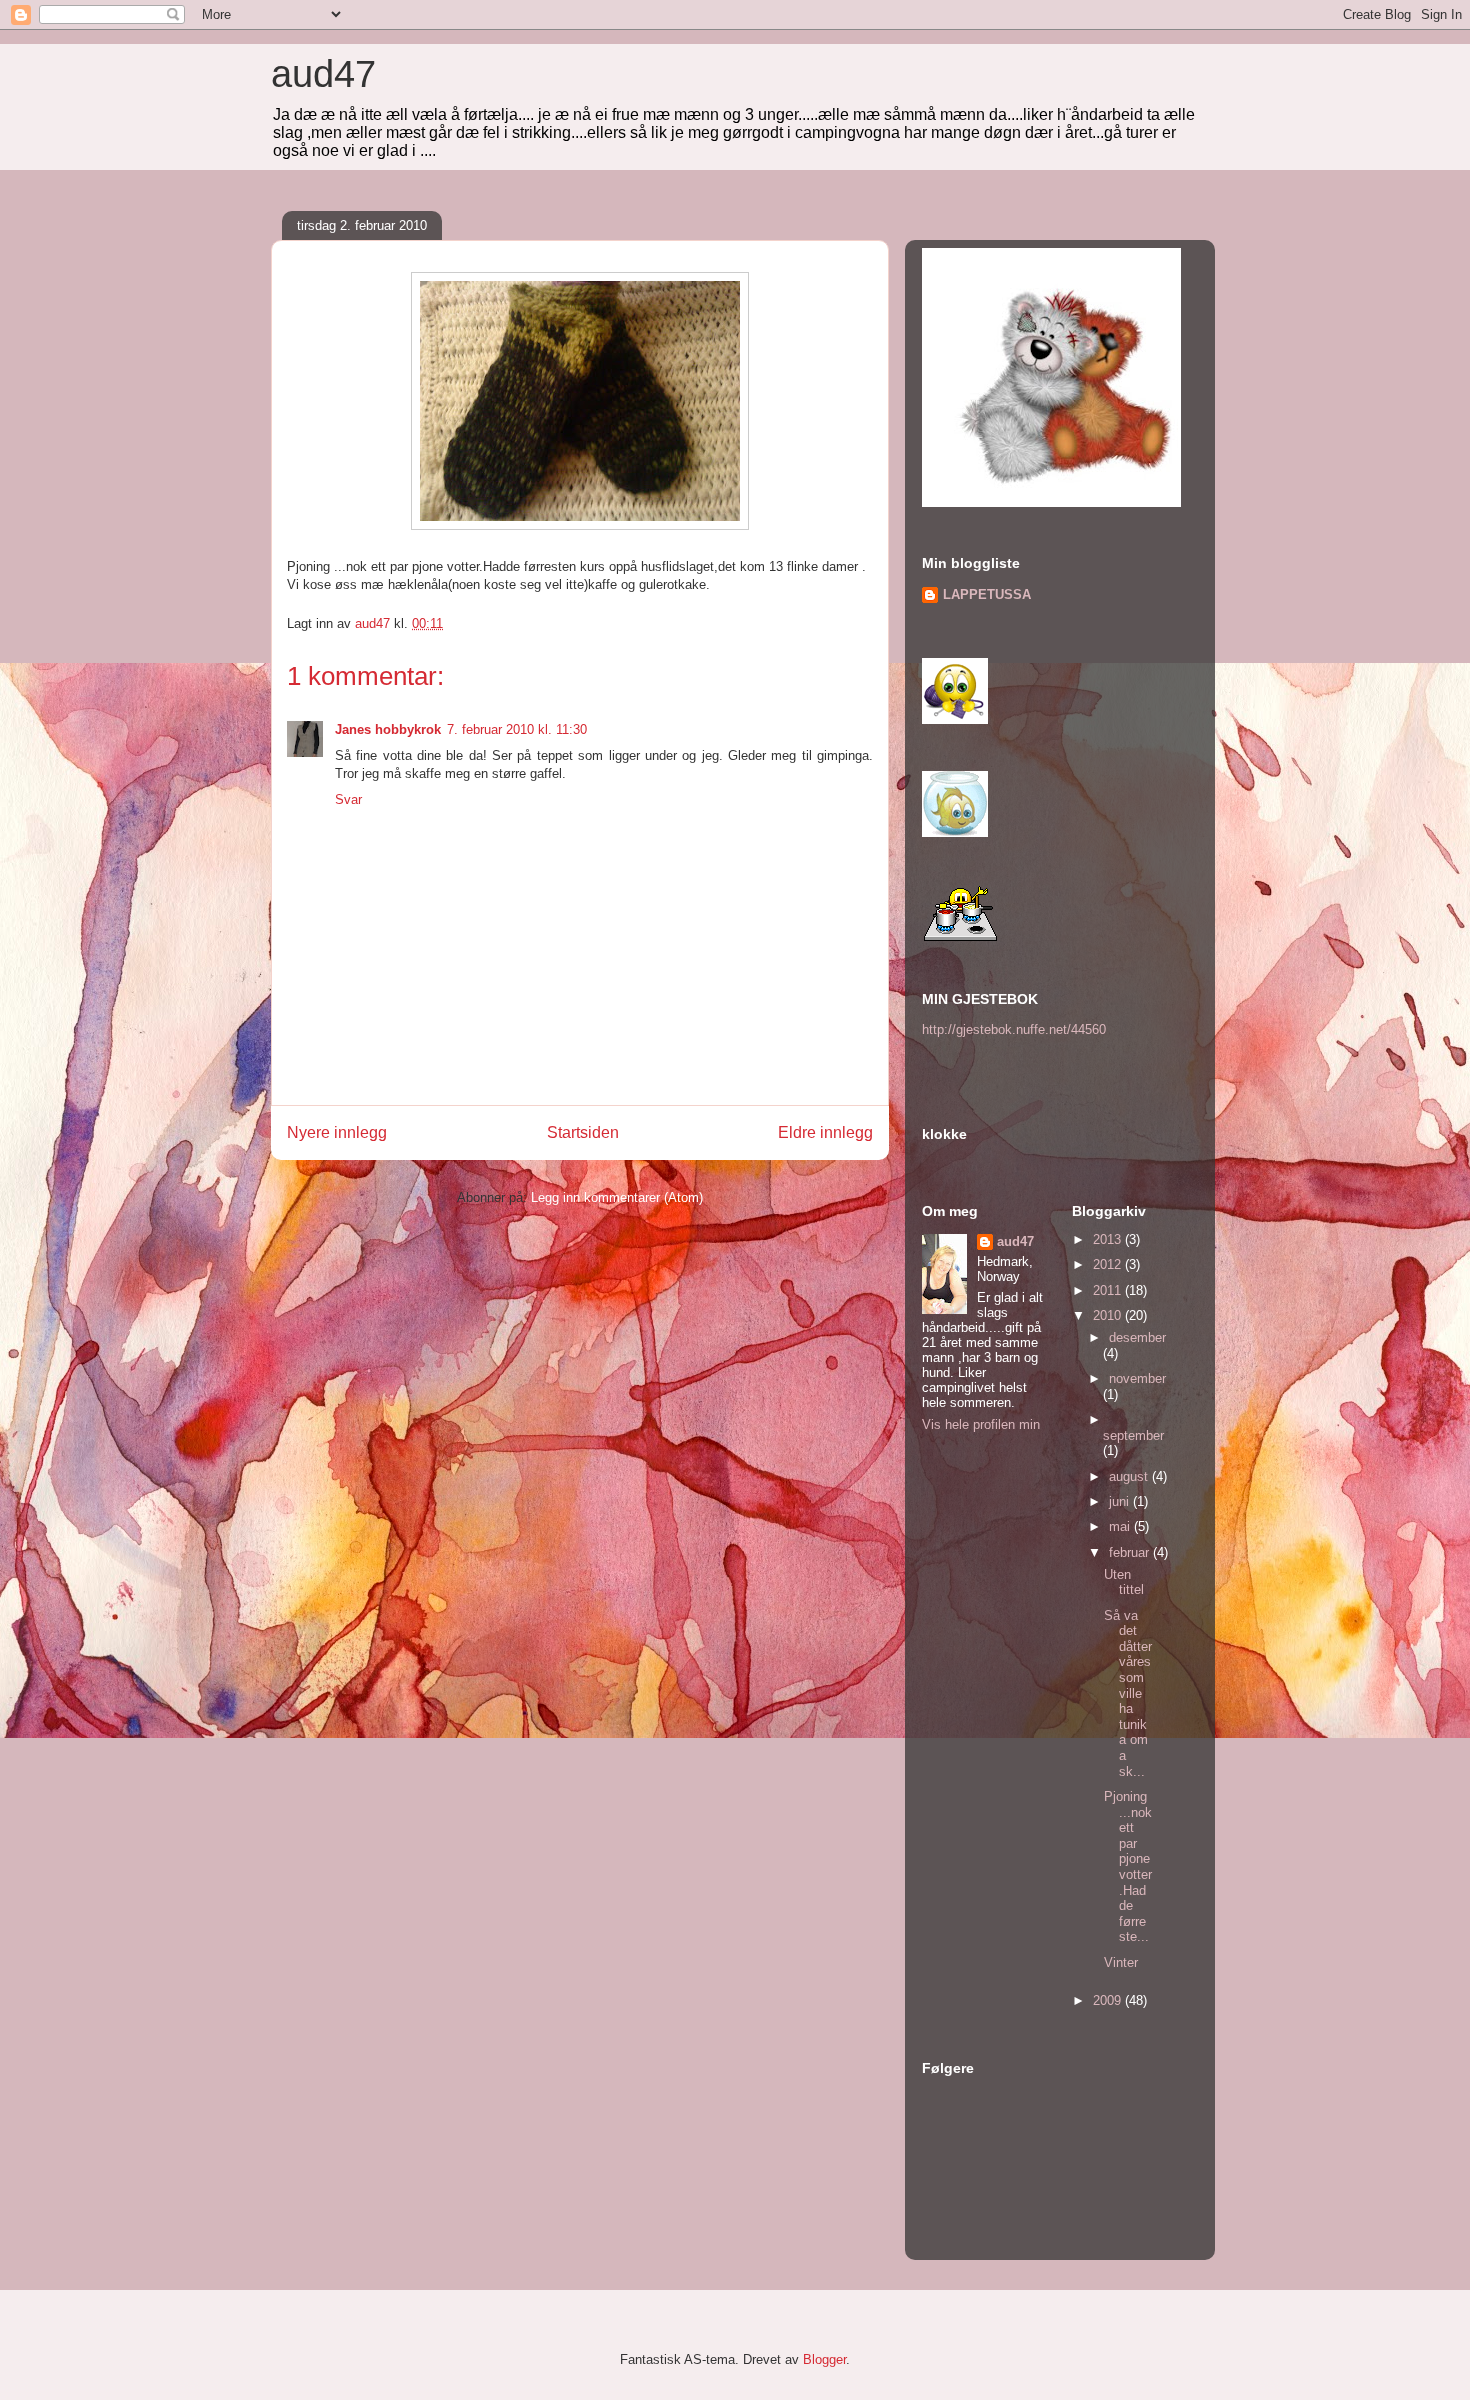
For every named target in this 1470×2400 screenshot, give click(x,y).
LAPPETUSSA (987, 594)
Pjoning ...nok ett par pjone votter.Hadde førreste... (1128, 1866)
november (1137, 1378)
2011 (1109, 1290)
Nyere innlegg (337, 1132)
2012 (1109, 1264)
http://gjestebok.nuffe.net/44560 (1014, 1029)
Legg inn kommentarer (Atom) (617, 1197)
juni (1121, 1501)
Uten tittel (1124, 1582)
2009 (1109, 2000)
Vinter (1121, 1962)
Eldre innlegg (825, 1132)
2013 (1109, 1239)
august (1130, 1476)
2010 (1109, 1315)
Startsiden (583, 1132)
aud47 (323, 74)
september (1133, 1435)
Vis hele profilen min (981, 1424)
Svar (348, 799)
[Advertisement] (422, 1360)
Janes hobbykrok (388, 729)
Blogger (824, 2359)
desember (1137, 1337)
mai (1121, 1526)
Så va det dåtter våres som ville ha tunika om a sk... (1128, 1693)
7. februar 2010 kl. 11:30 (517, 729)
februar (1131, 1552)
